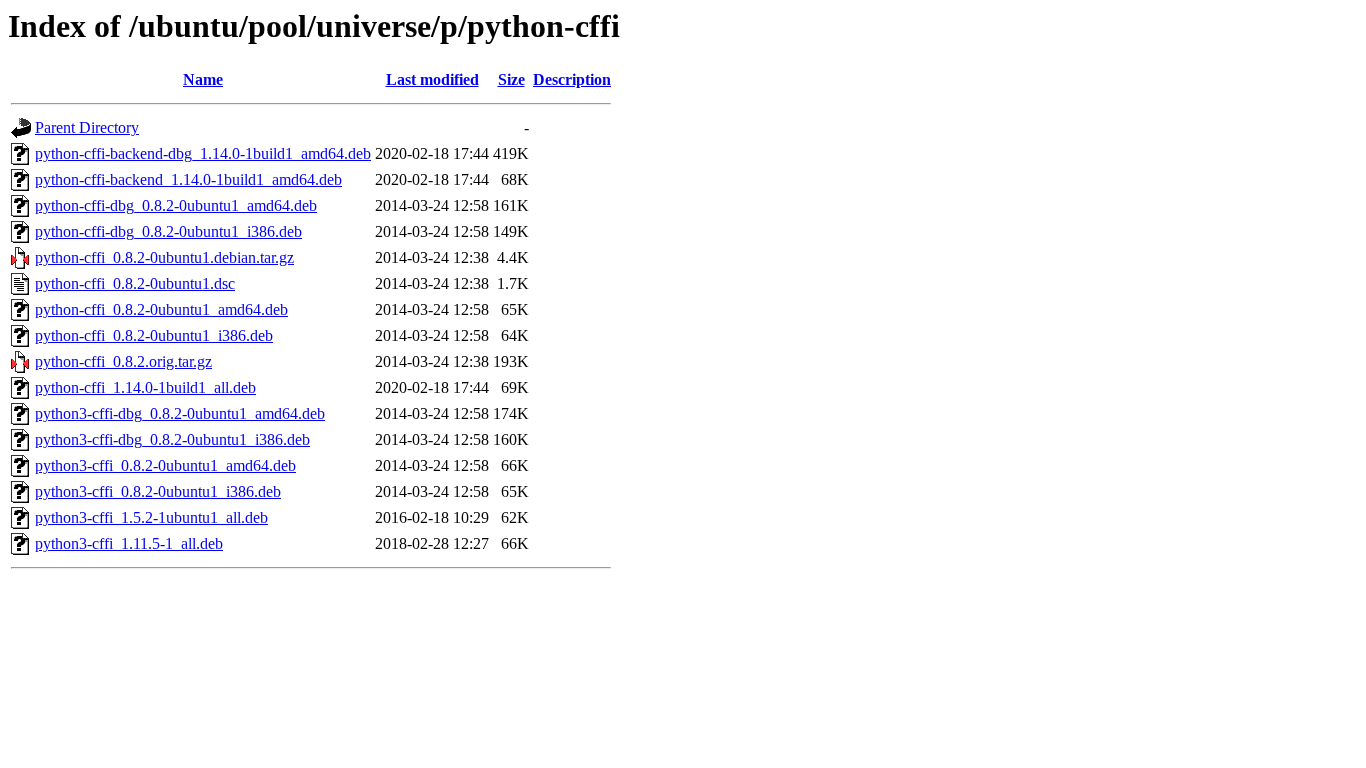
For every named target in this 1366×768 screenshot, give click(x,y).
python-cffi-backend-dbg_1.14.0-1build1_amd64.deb (203, 153)
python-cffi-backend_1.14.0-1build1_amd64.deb (188, 179)
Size (511, 79)
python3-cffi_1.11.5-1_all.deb (129, 543)
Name (203, 79)
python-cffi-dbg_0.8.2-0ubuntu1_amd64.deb (176, 205)
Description (572, 79)
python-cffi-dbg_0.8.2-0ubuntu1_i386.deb (168, 231)
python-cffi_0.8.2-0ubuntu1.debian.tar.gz (164, 257)
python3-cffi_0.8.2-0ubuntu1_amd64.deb (165, 465)
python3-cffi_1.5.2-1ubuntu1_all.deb (151, 517)
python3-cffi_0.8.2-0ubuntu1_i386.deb (158, 491)
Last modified (432, 79)
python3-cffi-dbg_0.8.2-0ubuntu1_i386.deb (172, 439)
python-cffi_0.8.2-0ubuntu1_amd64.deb (161, 309)
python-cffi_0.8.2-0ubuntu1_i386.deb (154, 335)
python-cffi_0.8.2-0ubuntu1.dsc (135, 283)
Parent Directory (87, 127)
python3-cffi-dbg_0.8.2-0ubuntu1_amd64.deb (180, 413)
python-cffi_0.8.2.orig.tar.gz (123, 361)
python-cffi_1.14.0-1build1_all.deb (145, 387)
